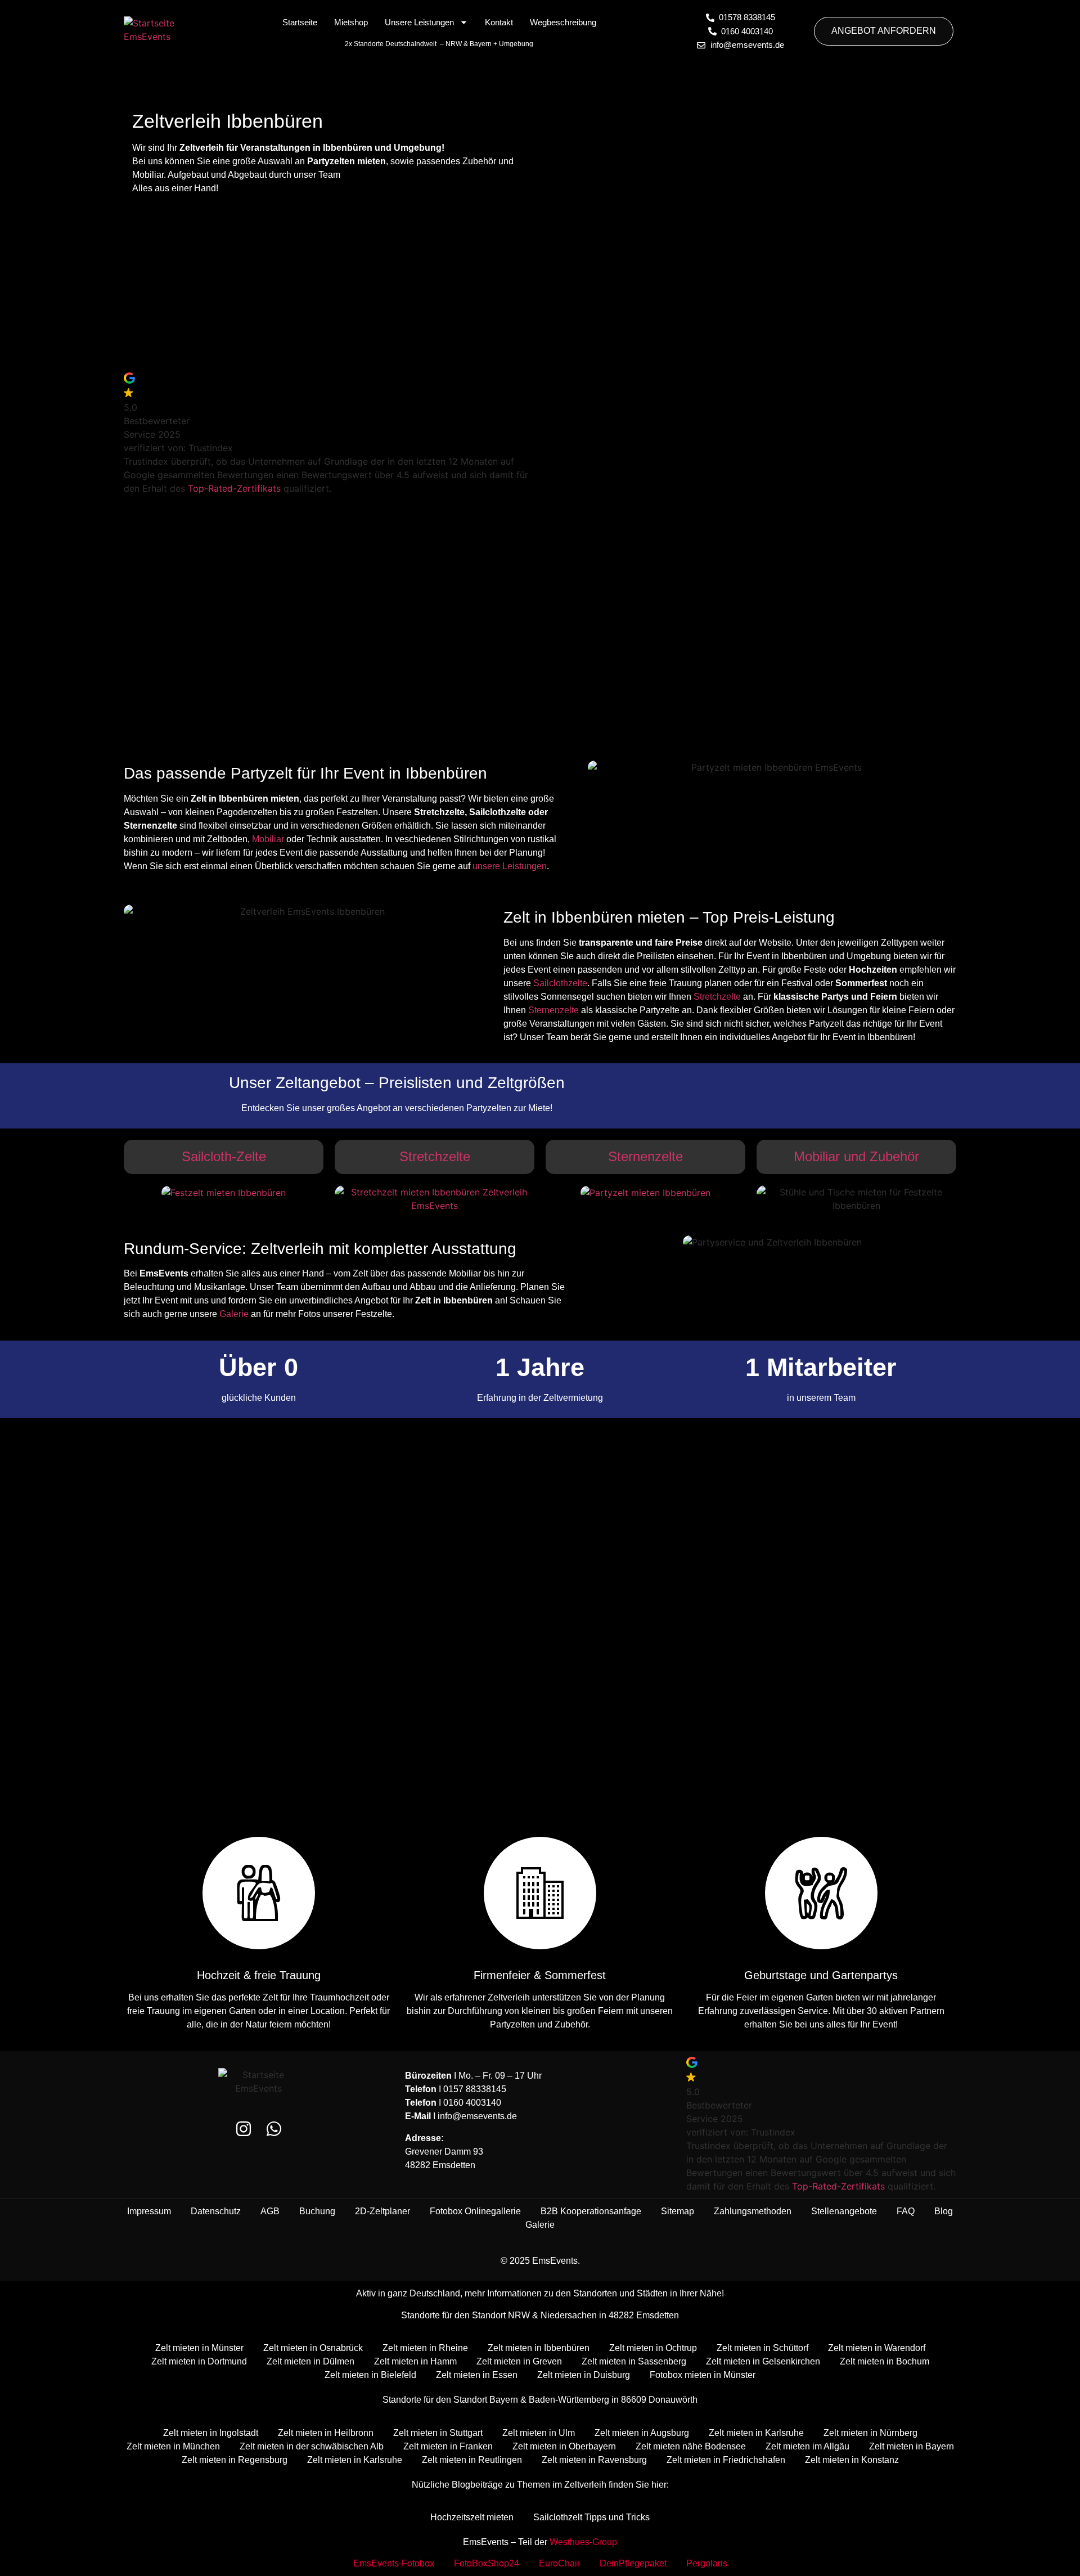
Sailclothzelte (560, 983)
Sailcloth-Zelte (224, 1156)
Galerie (234, 1314)
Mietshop (351, 22)
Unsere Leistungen (419, 22)
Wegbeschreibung (563, 22)
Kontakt (499, 22)
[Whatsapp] (274, 2129)
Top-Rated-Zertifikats (234, 488)
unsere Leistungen (510, 866)
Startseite (300, 22)
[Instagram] (244, 2129)
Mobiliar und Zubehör (856, 1156)
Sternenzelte (553, 1010)
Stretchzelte (717, 997)
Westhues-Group (583, 2542)
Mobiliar (268, 839)
